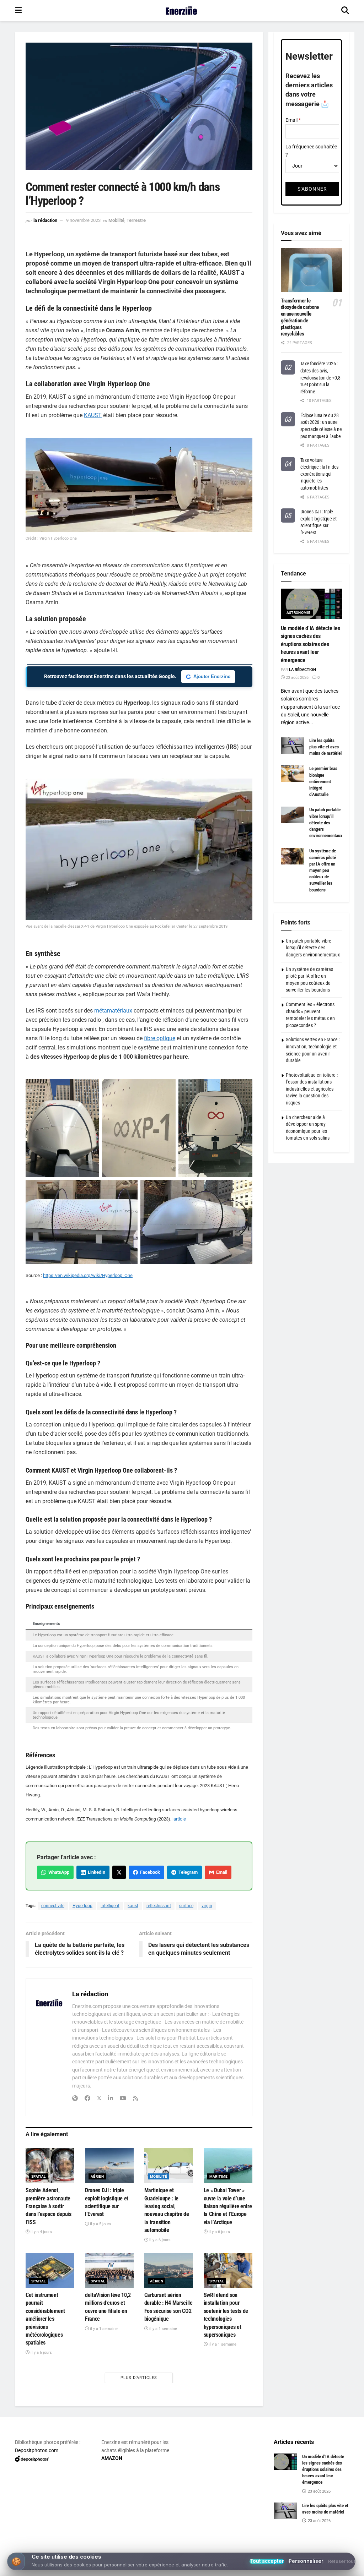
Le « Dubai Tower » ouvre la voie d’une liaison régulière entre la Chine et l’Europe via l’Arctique (228, 2206)
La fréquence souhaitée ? (311, 151)
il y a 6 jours (159, 2240)
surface (186, 1906)
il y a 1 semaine (103, 2329)
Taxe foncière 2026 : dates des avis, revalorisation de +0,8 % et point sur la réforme (320, 377)
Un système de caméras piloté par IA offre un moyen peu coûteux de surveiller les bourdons (323, 870)
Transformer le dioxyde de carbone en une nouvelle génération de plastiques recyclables (300, 317)
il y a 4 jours (41, 2232)
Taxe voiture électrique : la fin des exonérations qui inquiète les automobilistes (320, 474)
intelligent (110, 1906)
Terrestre (136, 220)
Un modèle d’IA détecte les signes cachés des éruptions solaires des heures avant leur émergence (311, 644)
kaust (133, 1906)
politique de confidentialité (322, 2568)
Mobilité (116, 220)
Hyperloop (82, 1906)
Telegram (187, 1872)
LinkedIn (95, 1872)
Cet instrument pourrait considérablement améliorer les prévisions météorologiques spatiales (45, 2319)
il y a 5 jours (100, 2224)
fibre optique (160, 1038)
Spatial (39, 2176)
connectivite (53, 1906)
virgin (207, 1906)
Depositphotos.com (37, 2450)
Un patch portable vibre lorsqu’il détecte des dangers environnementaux (326, 823)
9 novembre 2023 (83, 220)
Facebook (149, 1872)
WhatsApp (58, 1872)
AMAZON (112, 2458)
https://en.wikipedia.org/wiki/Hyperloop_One (88, 1275)
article (180, 1819)
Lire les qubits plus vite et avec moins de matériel (325, 747)
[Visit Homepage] (181, 11)
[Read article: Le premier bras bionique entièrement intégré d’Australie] (292, 774)
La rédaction (45, 220)
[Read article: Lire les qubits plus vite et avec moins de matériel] (292, 746)
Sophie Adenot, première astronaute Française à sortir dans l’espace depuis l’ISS (49, 2206)
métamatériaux (113, 1011)
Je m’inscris (184, 2548)
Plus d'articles (139, 2378)
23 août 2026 (297, 678)
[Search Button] (345, 11)
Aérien (97, 2176)
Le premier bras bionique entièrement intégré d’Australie (323, 781)
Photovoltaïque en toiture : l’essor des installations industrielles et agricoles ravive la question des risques (312, 1089)
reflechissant (159, 1906)
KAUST (93, 415)
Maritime (219, 2176)
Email (221, 1872)
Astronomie (299, 613)
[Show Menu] (18, 11)
